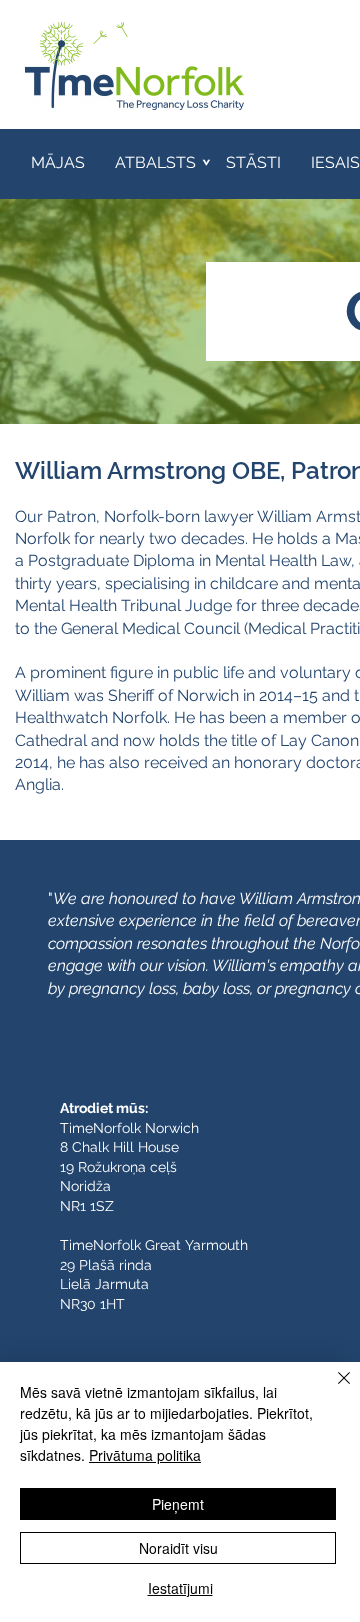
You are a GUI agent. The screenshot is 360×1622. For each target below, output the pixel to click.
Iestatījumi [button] (180, 1588)
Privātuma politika (145, 1455)
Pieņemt (178, 1504)
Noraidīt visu (178, 1548)
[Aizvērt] (332, 1390)
